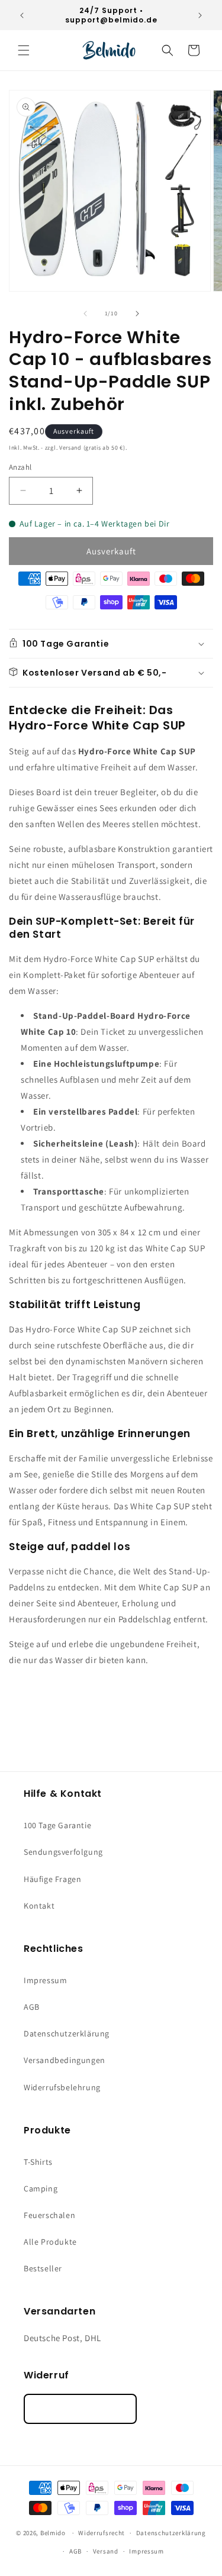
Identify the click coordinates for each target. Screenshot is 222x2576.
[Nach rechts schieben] (137, 314)
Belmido (53, 2533)
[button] (24, 50)
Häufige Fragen (52, 1879)
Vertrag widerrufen (80, 2409)
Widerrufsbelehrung (62, 2087)
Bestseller (43, 2268)
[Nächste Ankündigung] (200, 15)
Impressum (45, 1980)
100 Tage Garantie (57, 1825)
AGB (32, 2007)
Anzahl (20, 467)
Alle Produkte (50, 2242)
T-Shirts (38, 2162)
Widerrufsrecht (102, 2533)
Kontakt (39, 1906)
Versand (106, 2551)
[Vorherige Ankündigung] (22, 15)
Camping (41, 2188)
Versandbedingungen (65, 2060)
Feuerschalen (49, 2215)
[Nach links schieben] (85, 314)
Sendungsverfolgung (63, 1852)
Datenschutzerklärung (67, 2033)
